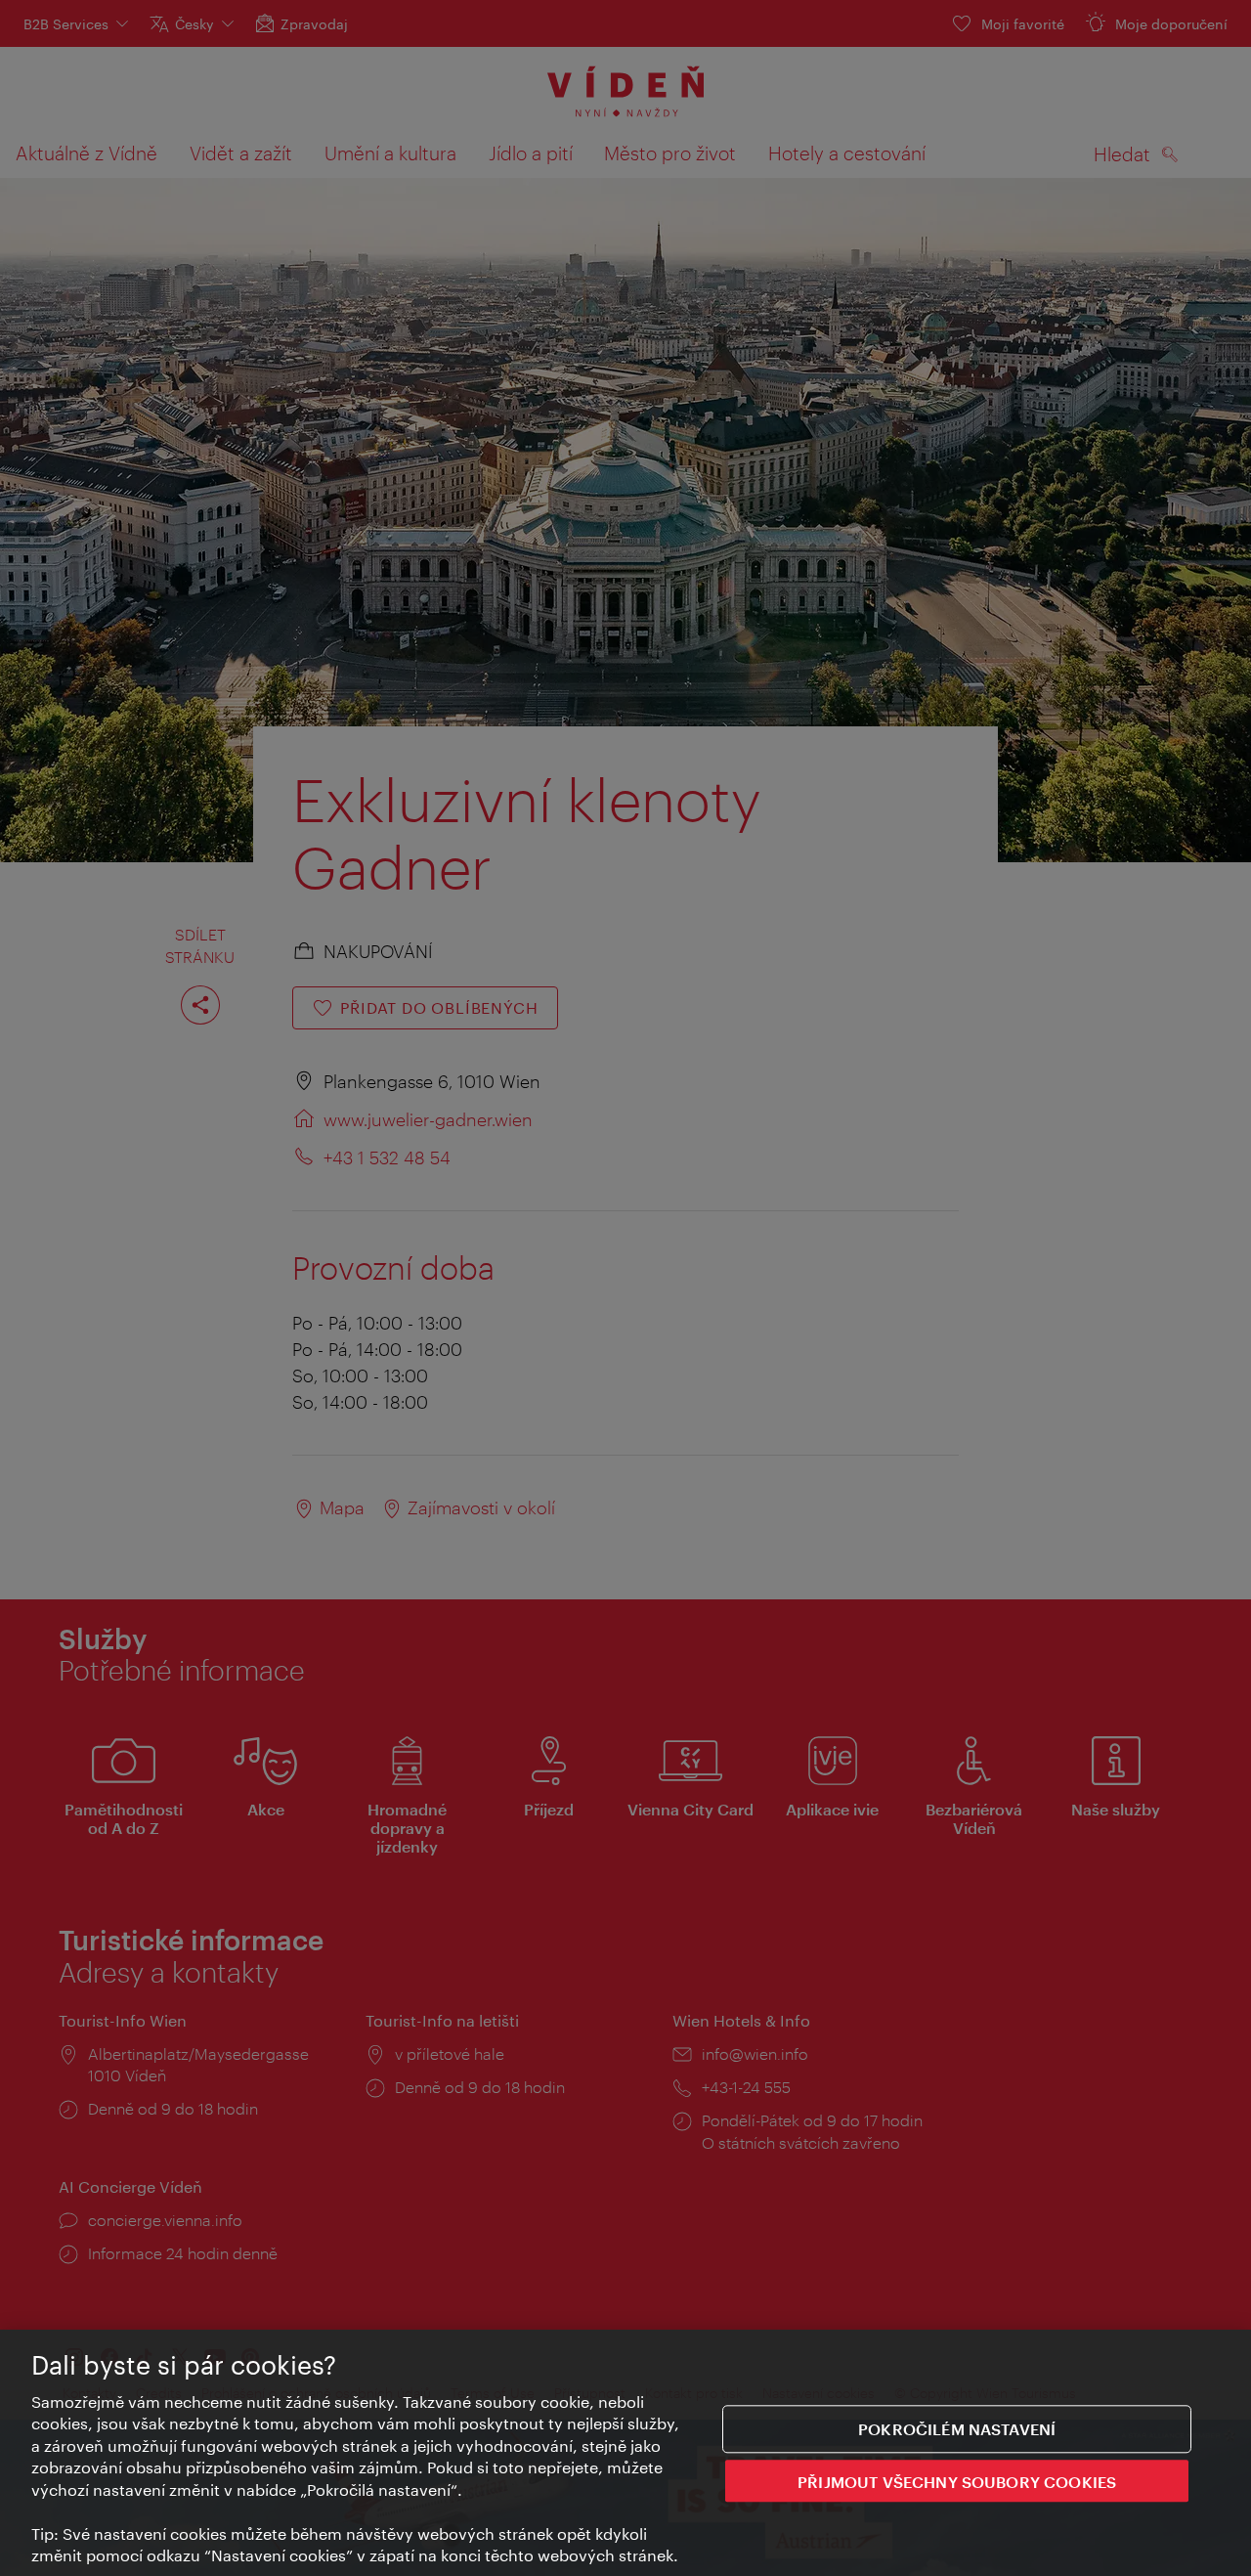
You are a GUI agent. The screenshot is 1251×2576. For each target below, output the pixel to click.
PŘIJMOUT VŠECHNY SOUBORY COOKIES (957, 2481)
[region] (625, 2453)
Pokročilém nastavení (957, 2429)
